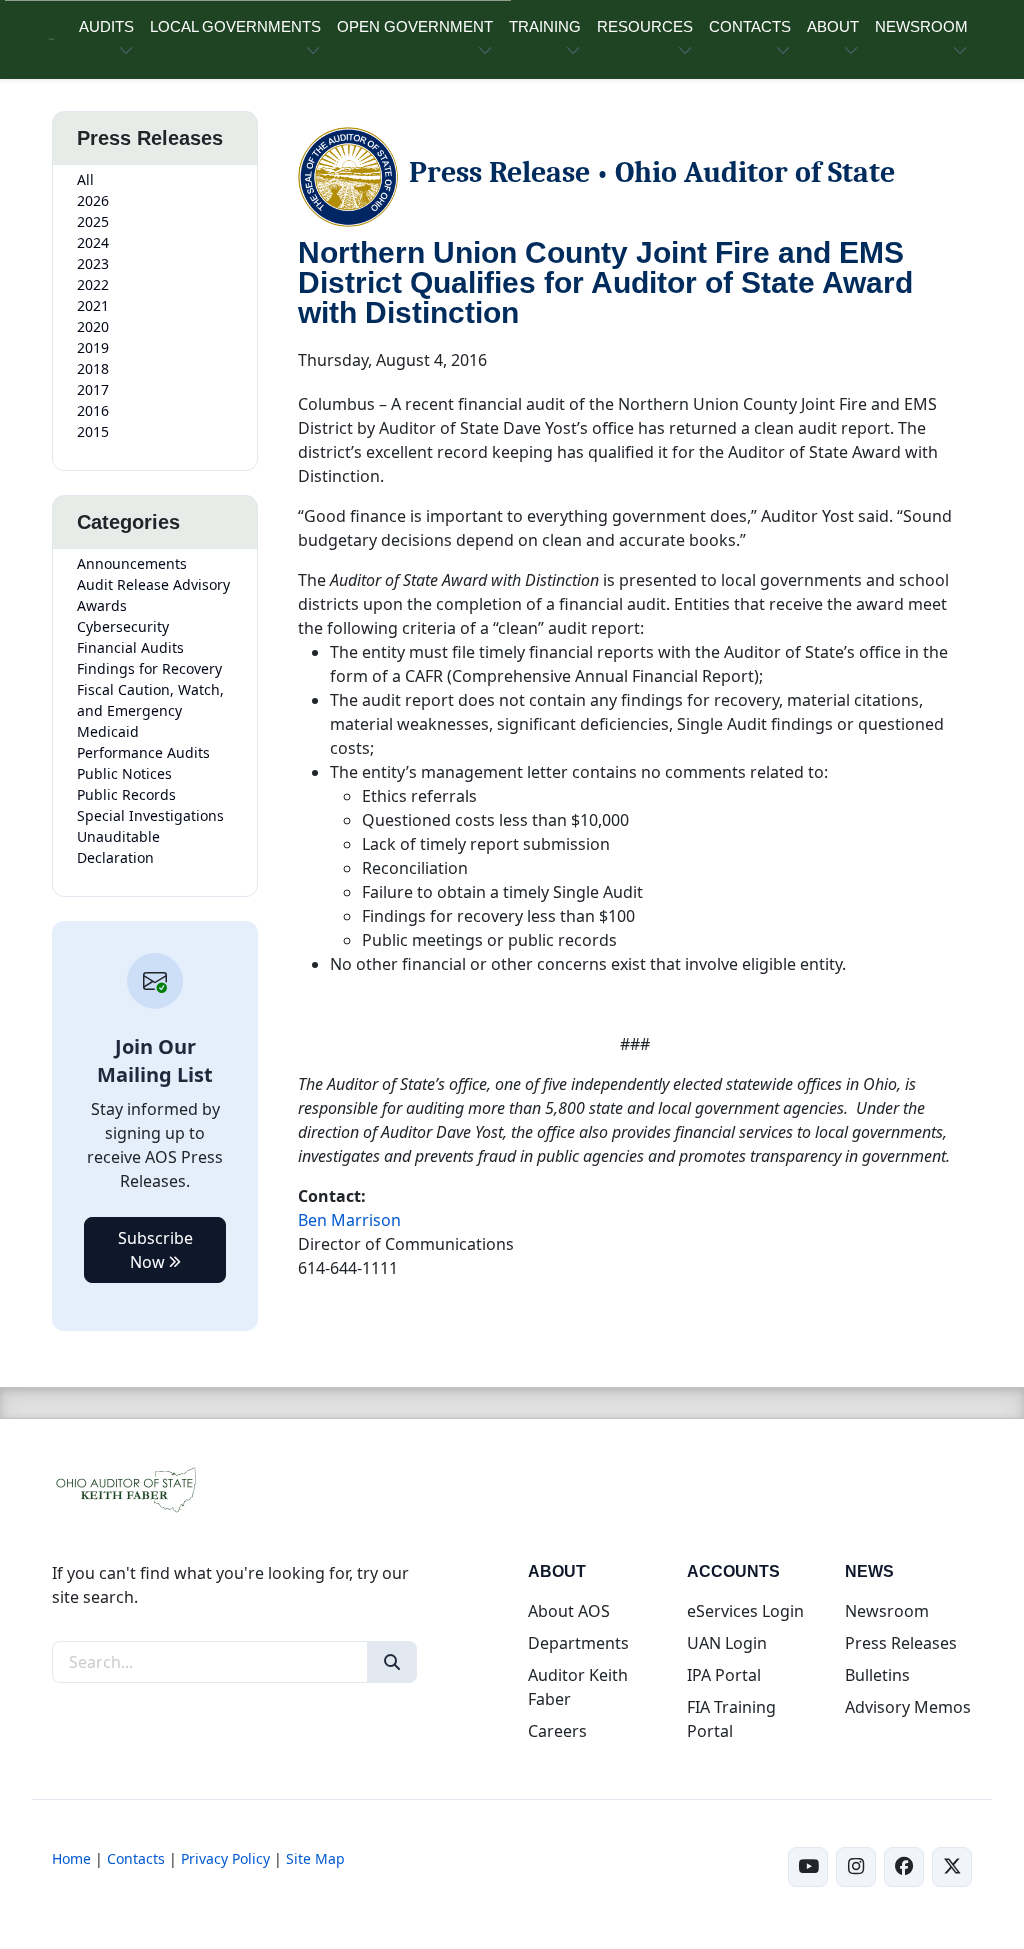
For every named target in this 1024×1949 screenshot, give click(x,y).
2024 (93, 242)
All (85, 179)
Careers (557, 1731)
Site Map (315, 1858)
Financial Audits (130, 647)
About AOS (569, 1611)
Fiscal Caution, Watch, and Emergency (150, 700)
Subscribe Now (155, 1250)
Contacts (136, 1858)
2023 (93, 263)
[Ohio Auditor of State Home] (51, 39)
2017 (93, 389)
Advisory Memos (908, 1707)
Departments (578, 1643)
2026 (93, 200)
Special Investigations (150, 815)
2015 (93, 431)
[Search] (392, 1662)
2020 (93, 326)
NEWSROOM (921, 26)
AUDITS (106, 26)
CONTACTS (750, 26)
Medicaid (108, 731)
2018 (93, 368)
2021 (93, 305)
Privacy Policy (225, 1858)
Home (71, 1858)
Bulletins (877, 1675)
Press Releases (901, 1643)
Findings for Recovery (149, 668)
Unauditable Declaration (118, 847)
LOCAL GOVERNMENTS (235, 26)
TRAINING (545, 26)
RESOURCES (645, 26)
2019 (93, 347)
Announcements (132, 563)
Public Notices (124, 773)
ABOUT (833, 26)
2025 (93, 221)
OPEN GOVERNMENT (415, 26)
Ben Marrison (349, 1220)
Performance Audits (143, 752)
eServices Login (745, 1611)
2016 (93, 410)
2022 (93, 284)
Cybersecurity (123, 626)
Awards (102, 605)
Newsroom (887, 1611)
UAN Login (727, 1643)
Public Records (126, 794)
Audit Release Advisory (153, 584)
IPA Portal (724, 1675)
